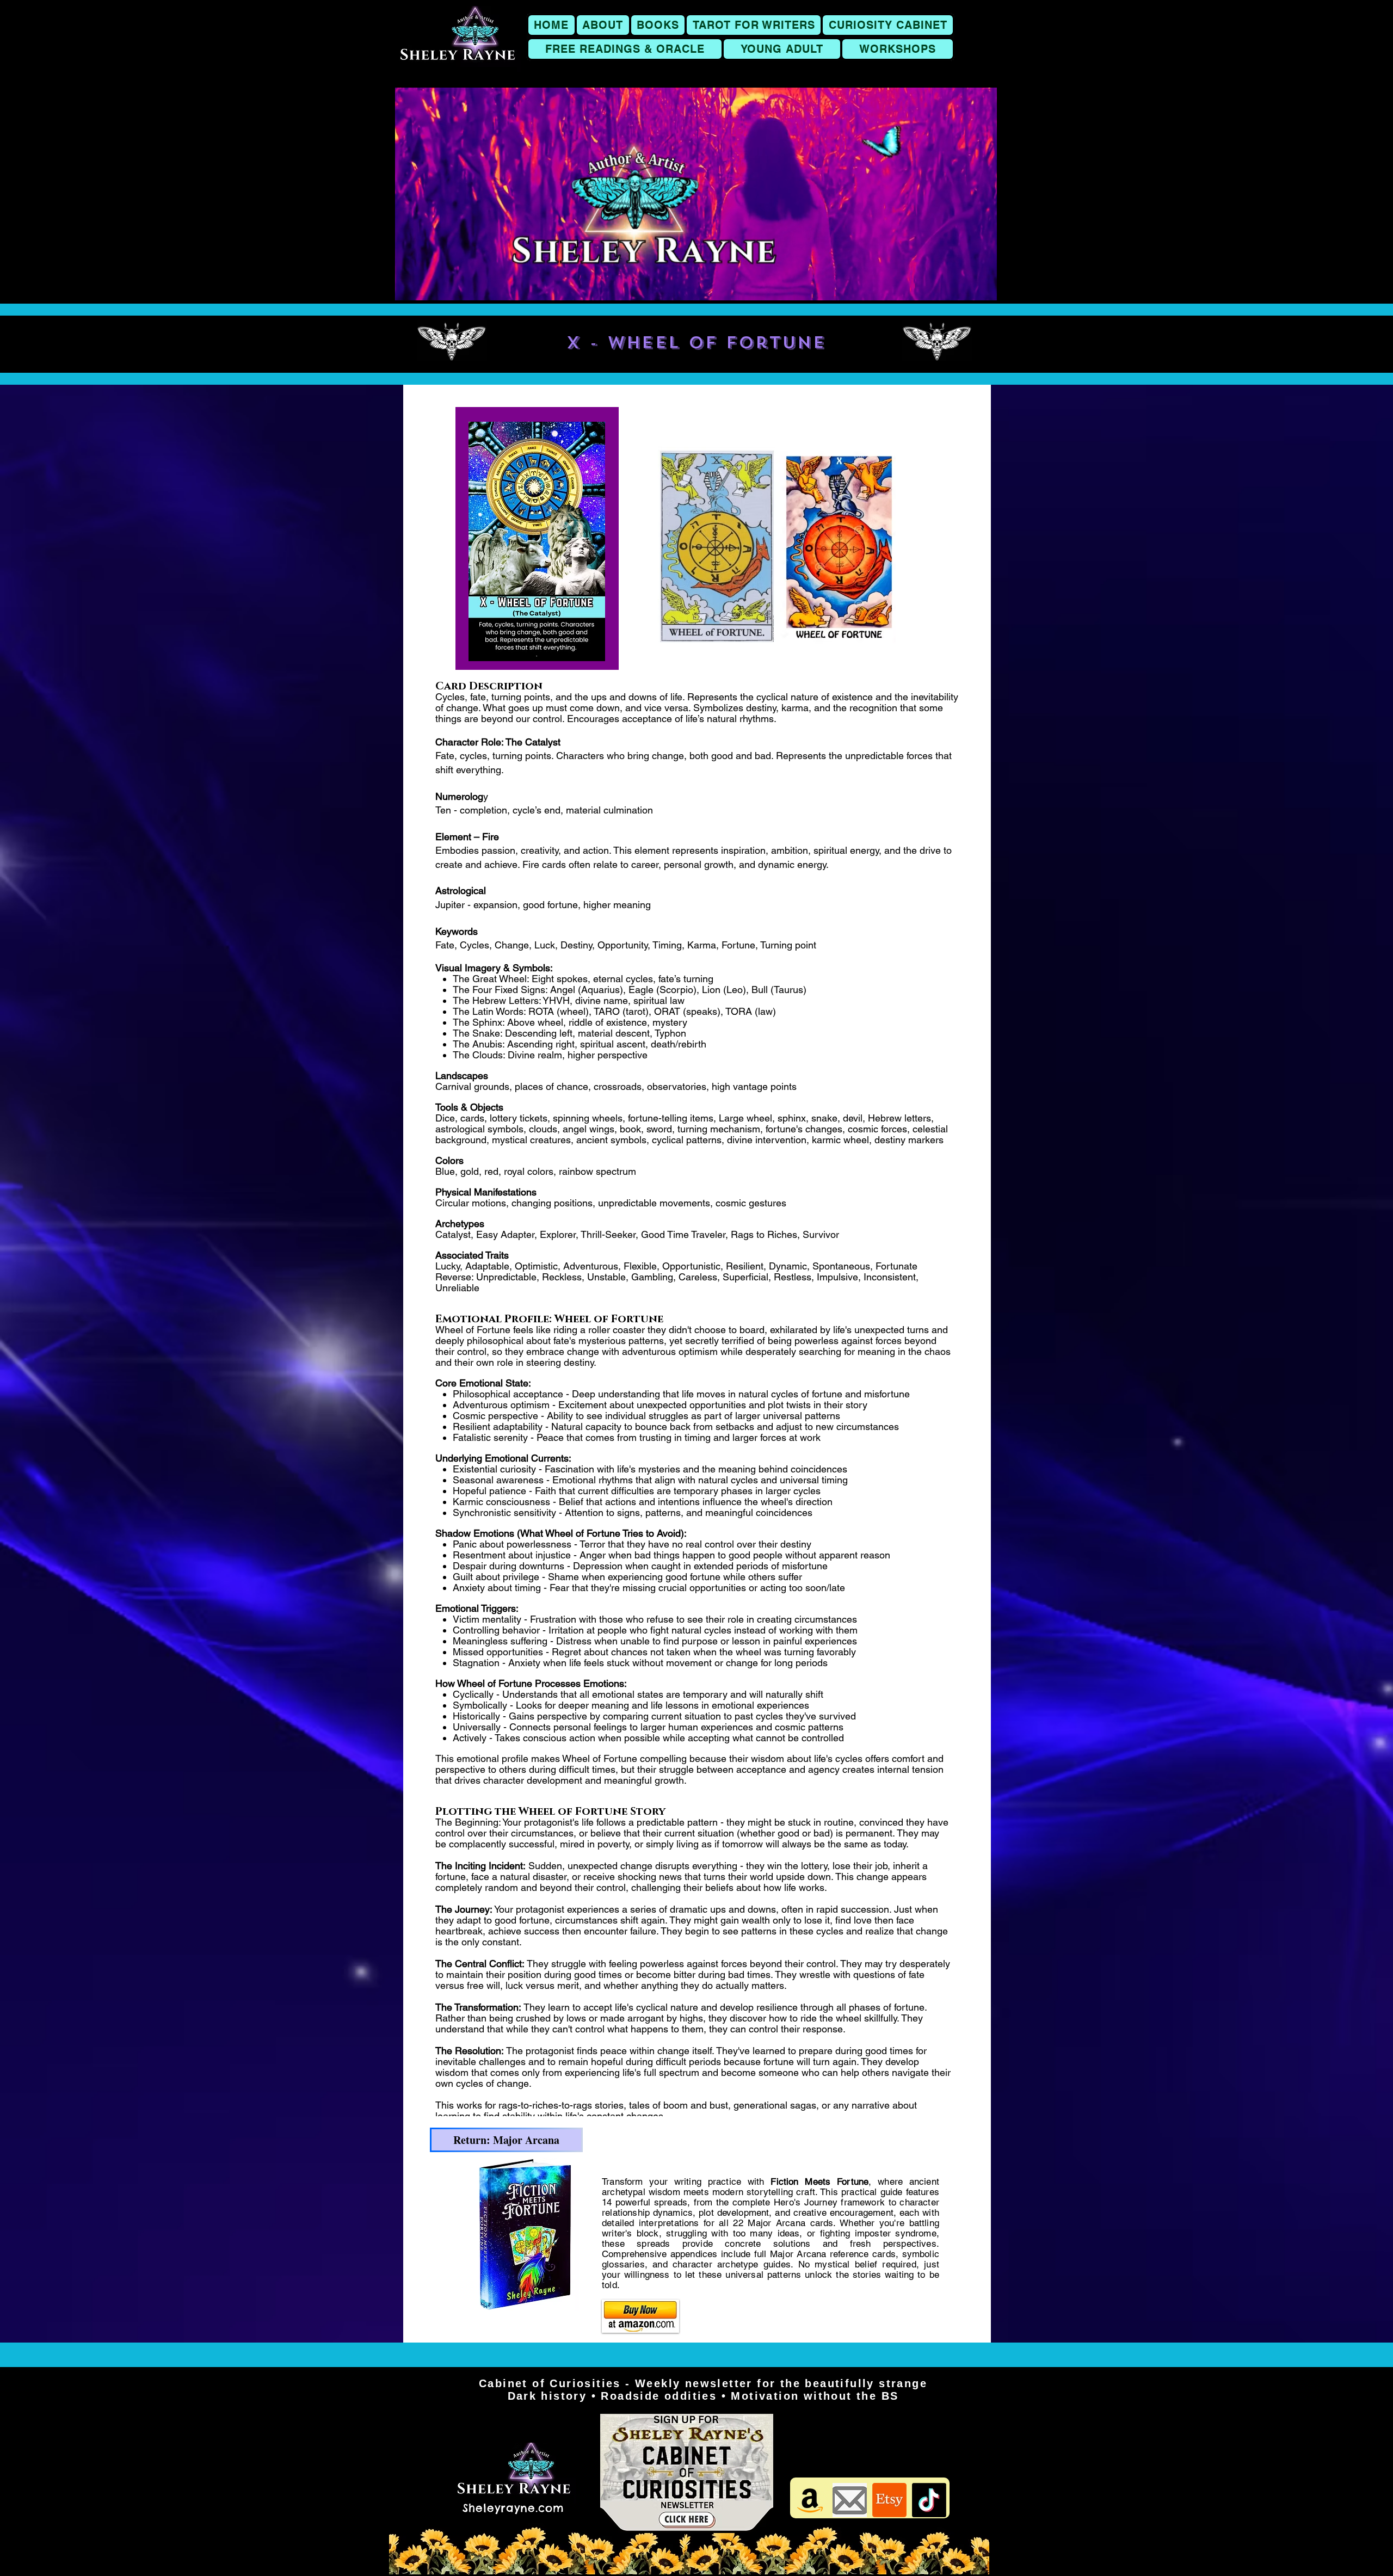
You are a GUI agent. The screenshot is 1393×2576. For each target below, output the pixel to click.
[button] (658, 25)
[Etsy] (889, 2500)
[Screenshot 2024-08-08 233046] (850, 2500)
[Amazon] (810, 2500)
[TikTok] (929, 2500)
